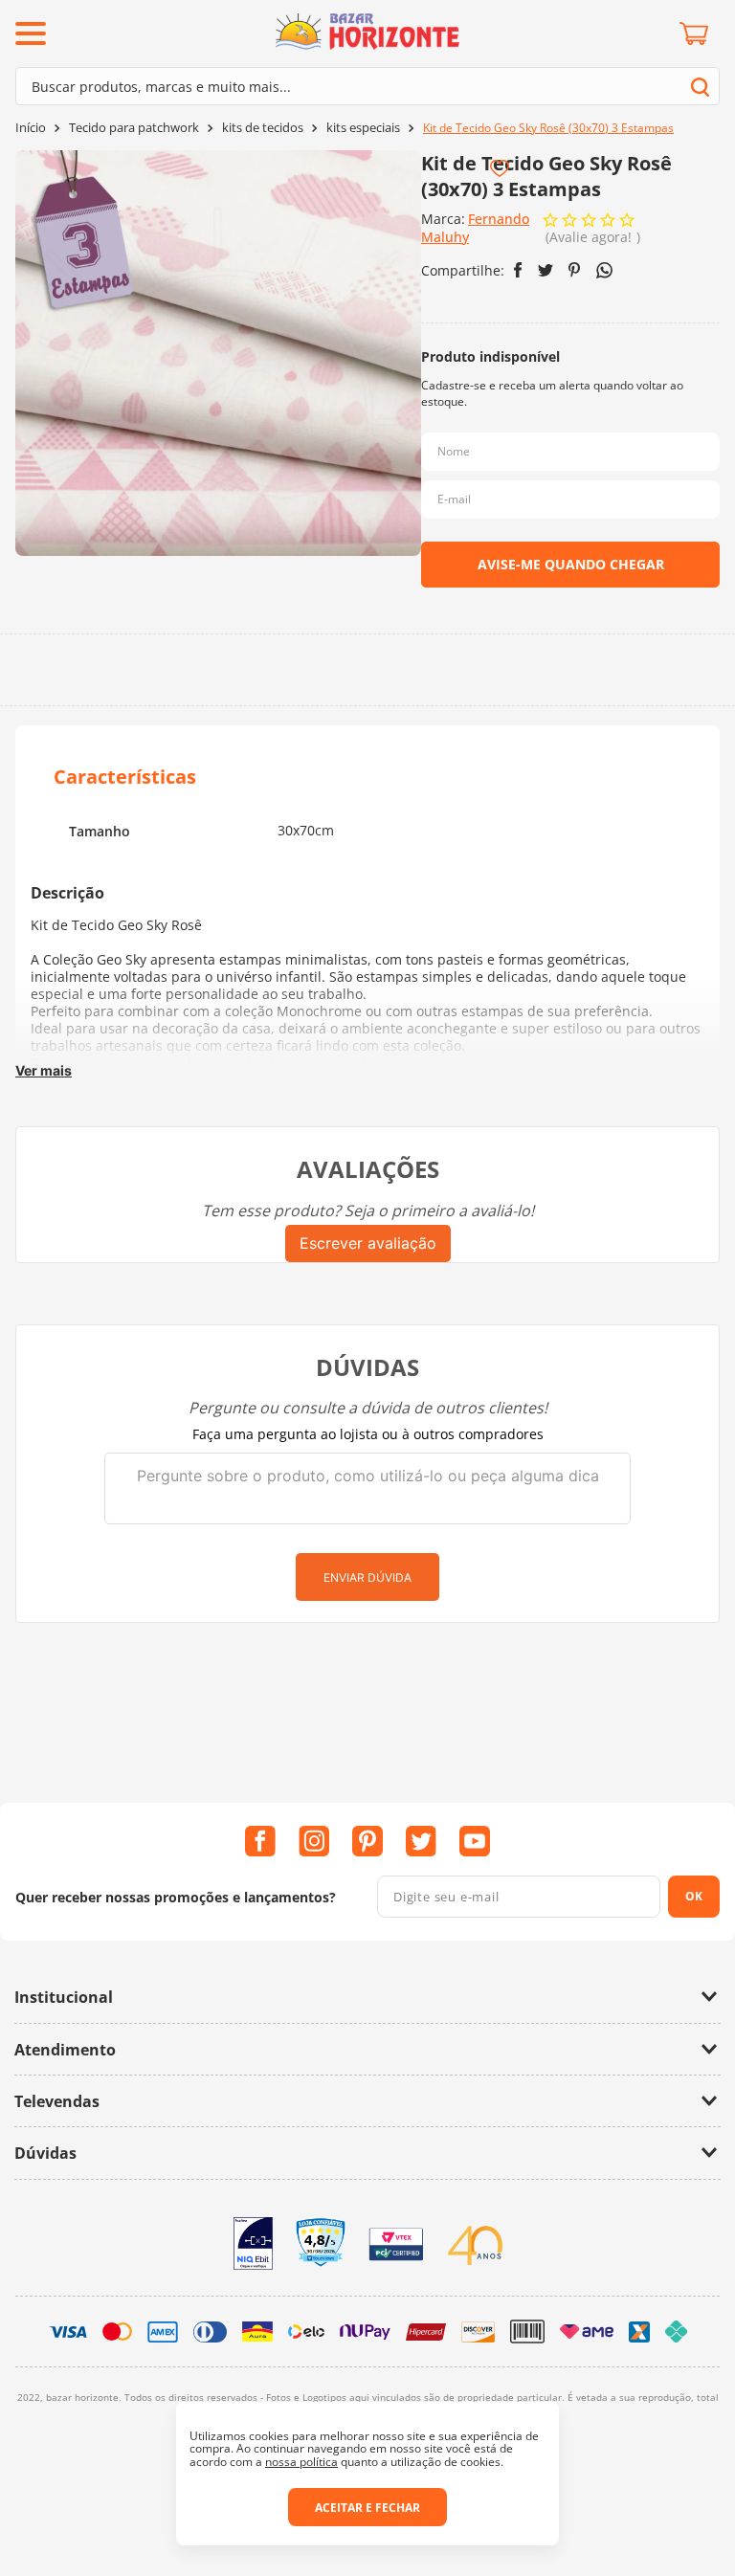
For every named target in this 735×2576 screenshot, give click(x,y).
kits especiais (363, 128)
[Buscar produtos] (700, 87)
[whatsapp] (604, 270)
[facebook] (518, 270)
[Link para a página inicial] (31, 128)
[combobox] (367, 86)
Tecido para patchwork (134, 128)
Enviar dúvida (367, 1577)
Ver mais (44, 1070)
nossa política (301, 2462)
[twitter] (546, 270)
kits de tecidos (263, 128)
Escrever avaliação (368, 1243)
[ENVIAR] (570, 565)
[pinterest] (575, 270)
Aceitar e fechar (367, 2508)
